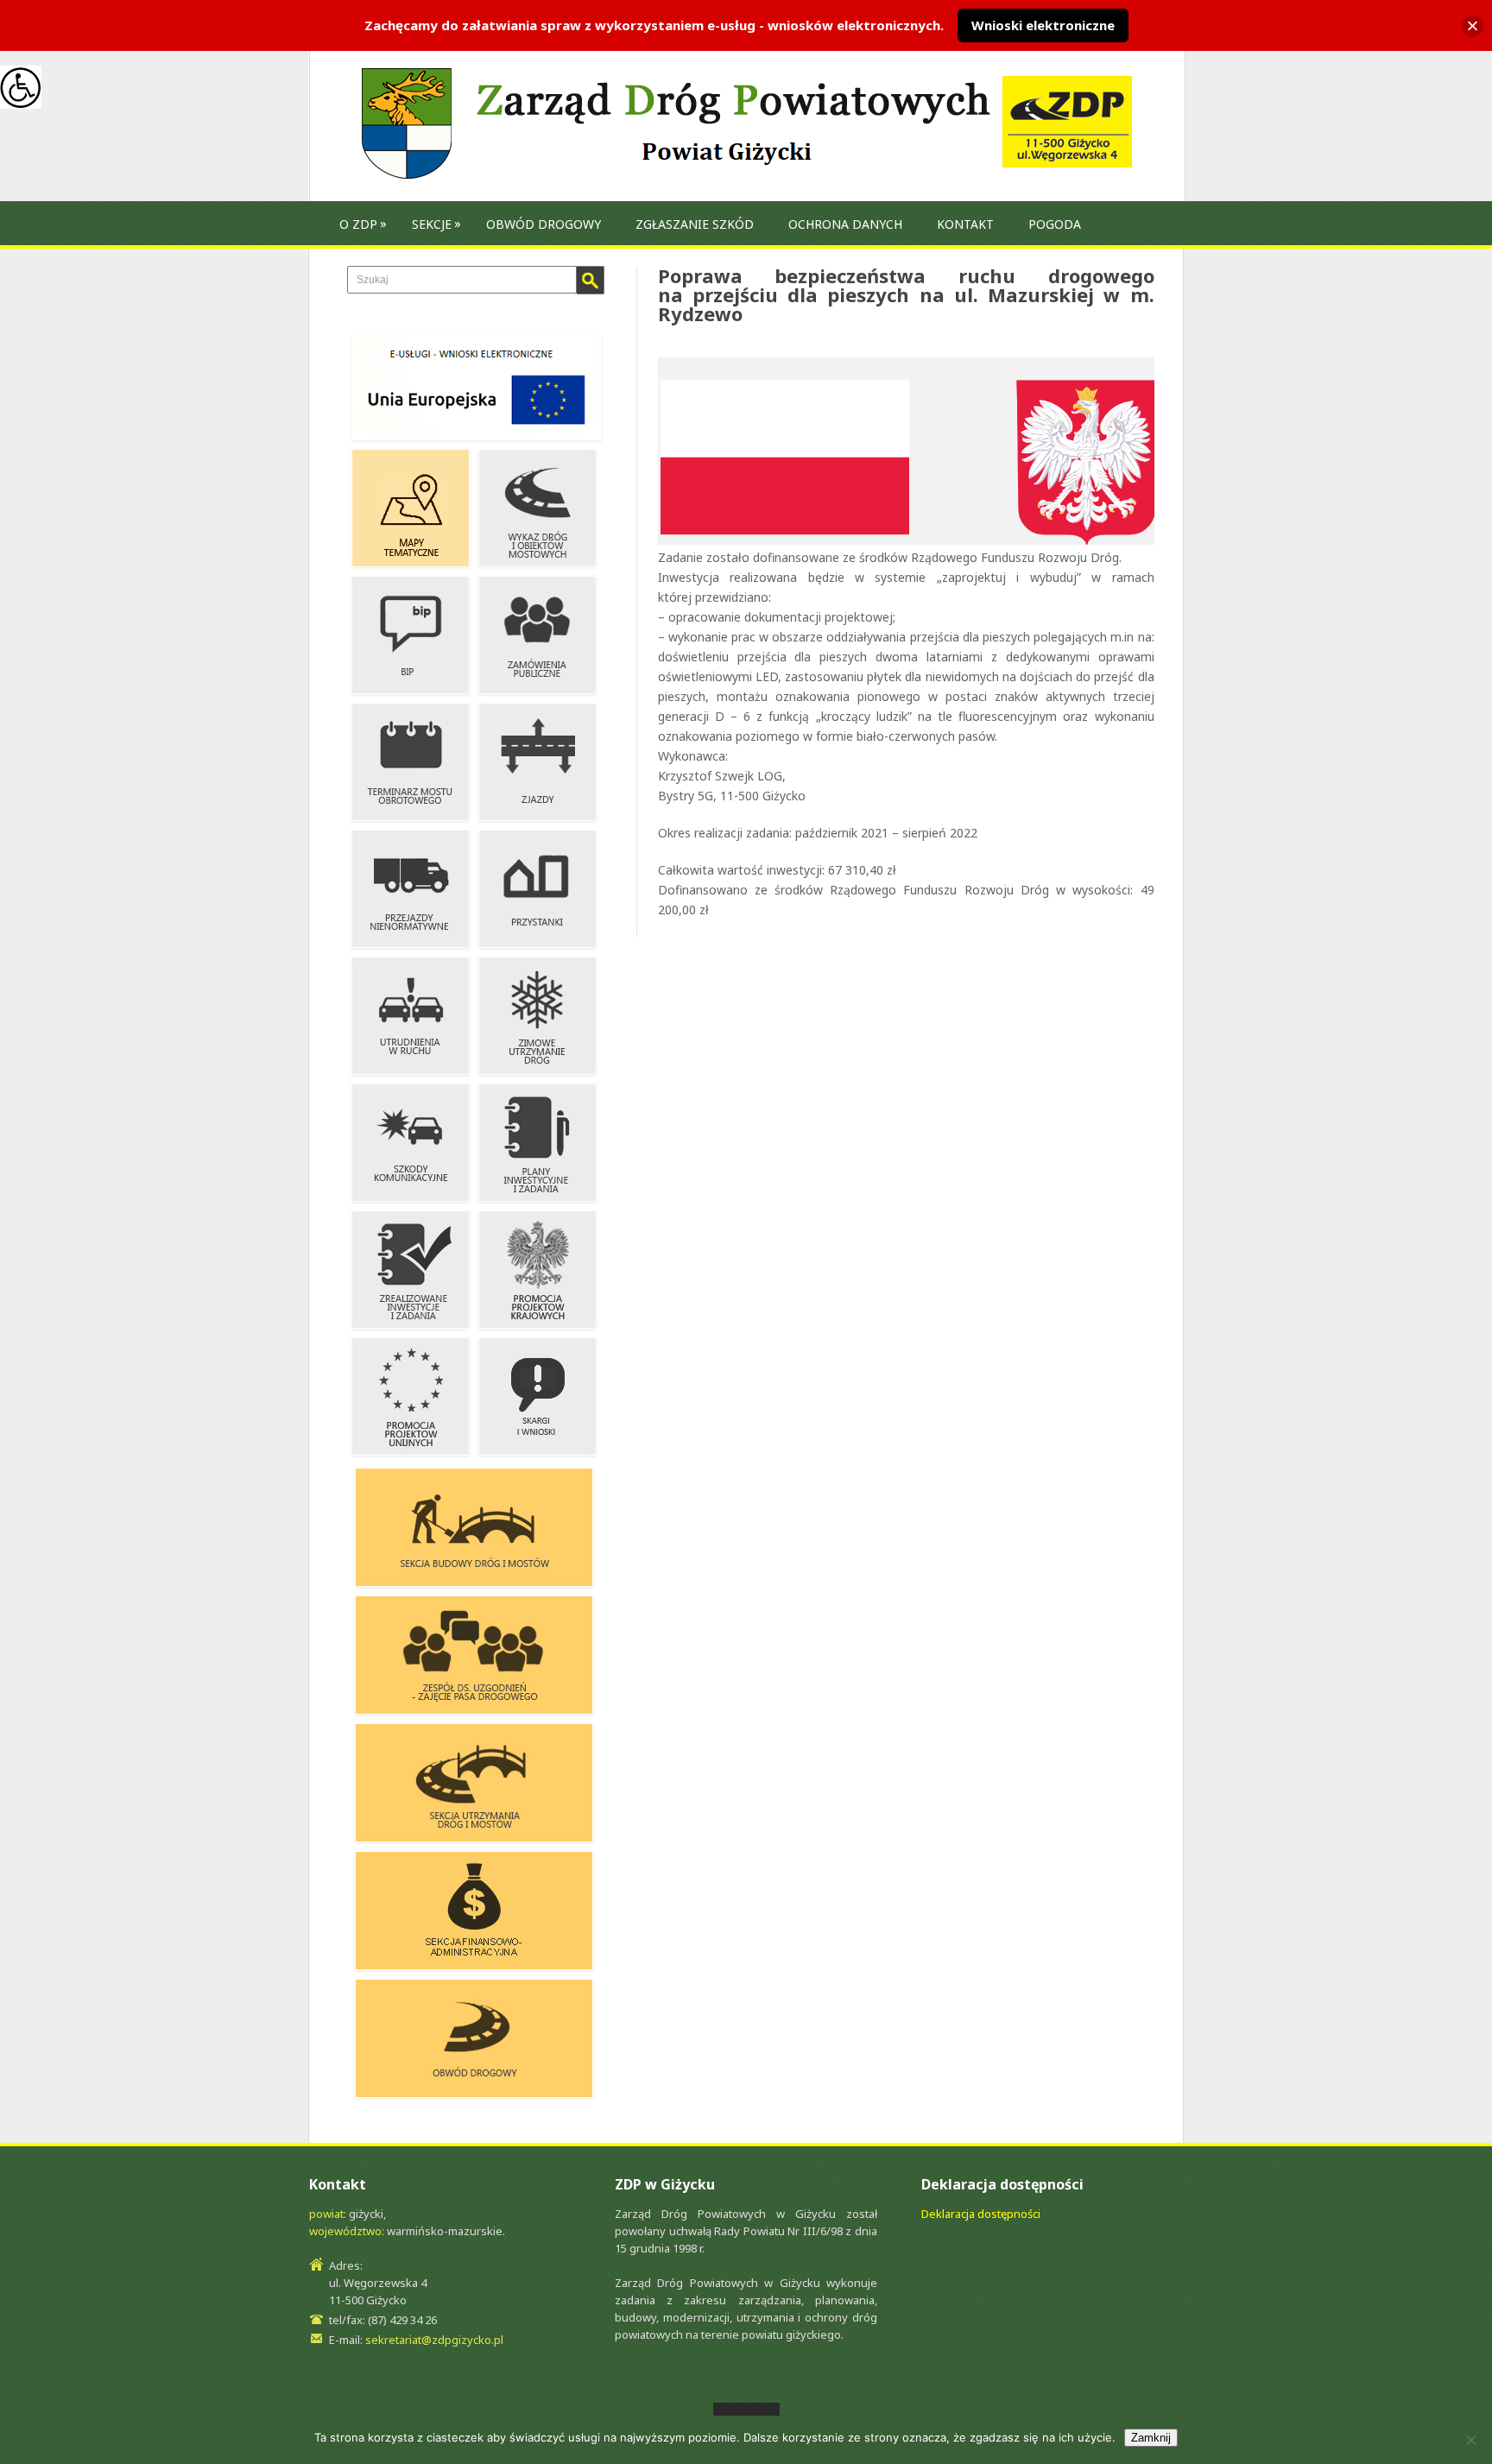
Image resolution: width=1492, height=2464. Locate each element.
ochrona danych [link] (845, 224)
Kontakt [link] (965, 224)
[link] (21, 86)
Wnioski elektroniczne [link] (1043, 25)
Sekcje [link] (432, 224)
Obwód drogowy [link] (544, 224)
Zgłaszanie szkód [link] (695, 224)
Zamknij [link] (1151, 2438)
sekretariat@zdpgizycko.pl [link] (434, 2340)
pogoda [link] (1055, 224)
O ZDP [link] (358, 224)
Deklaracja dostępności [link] (981, 2214)
